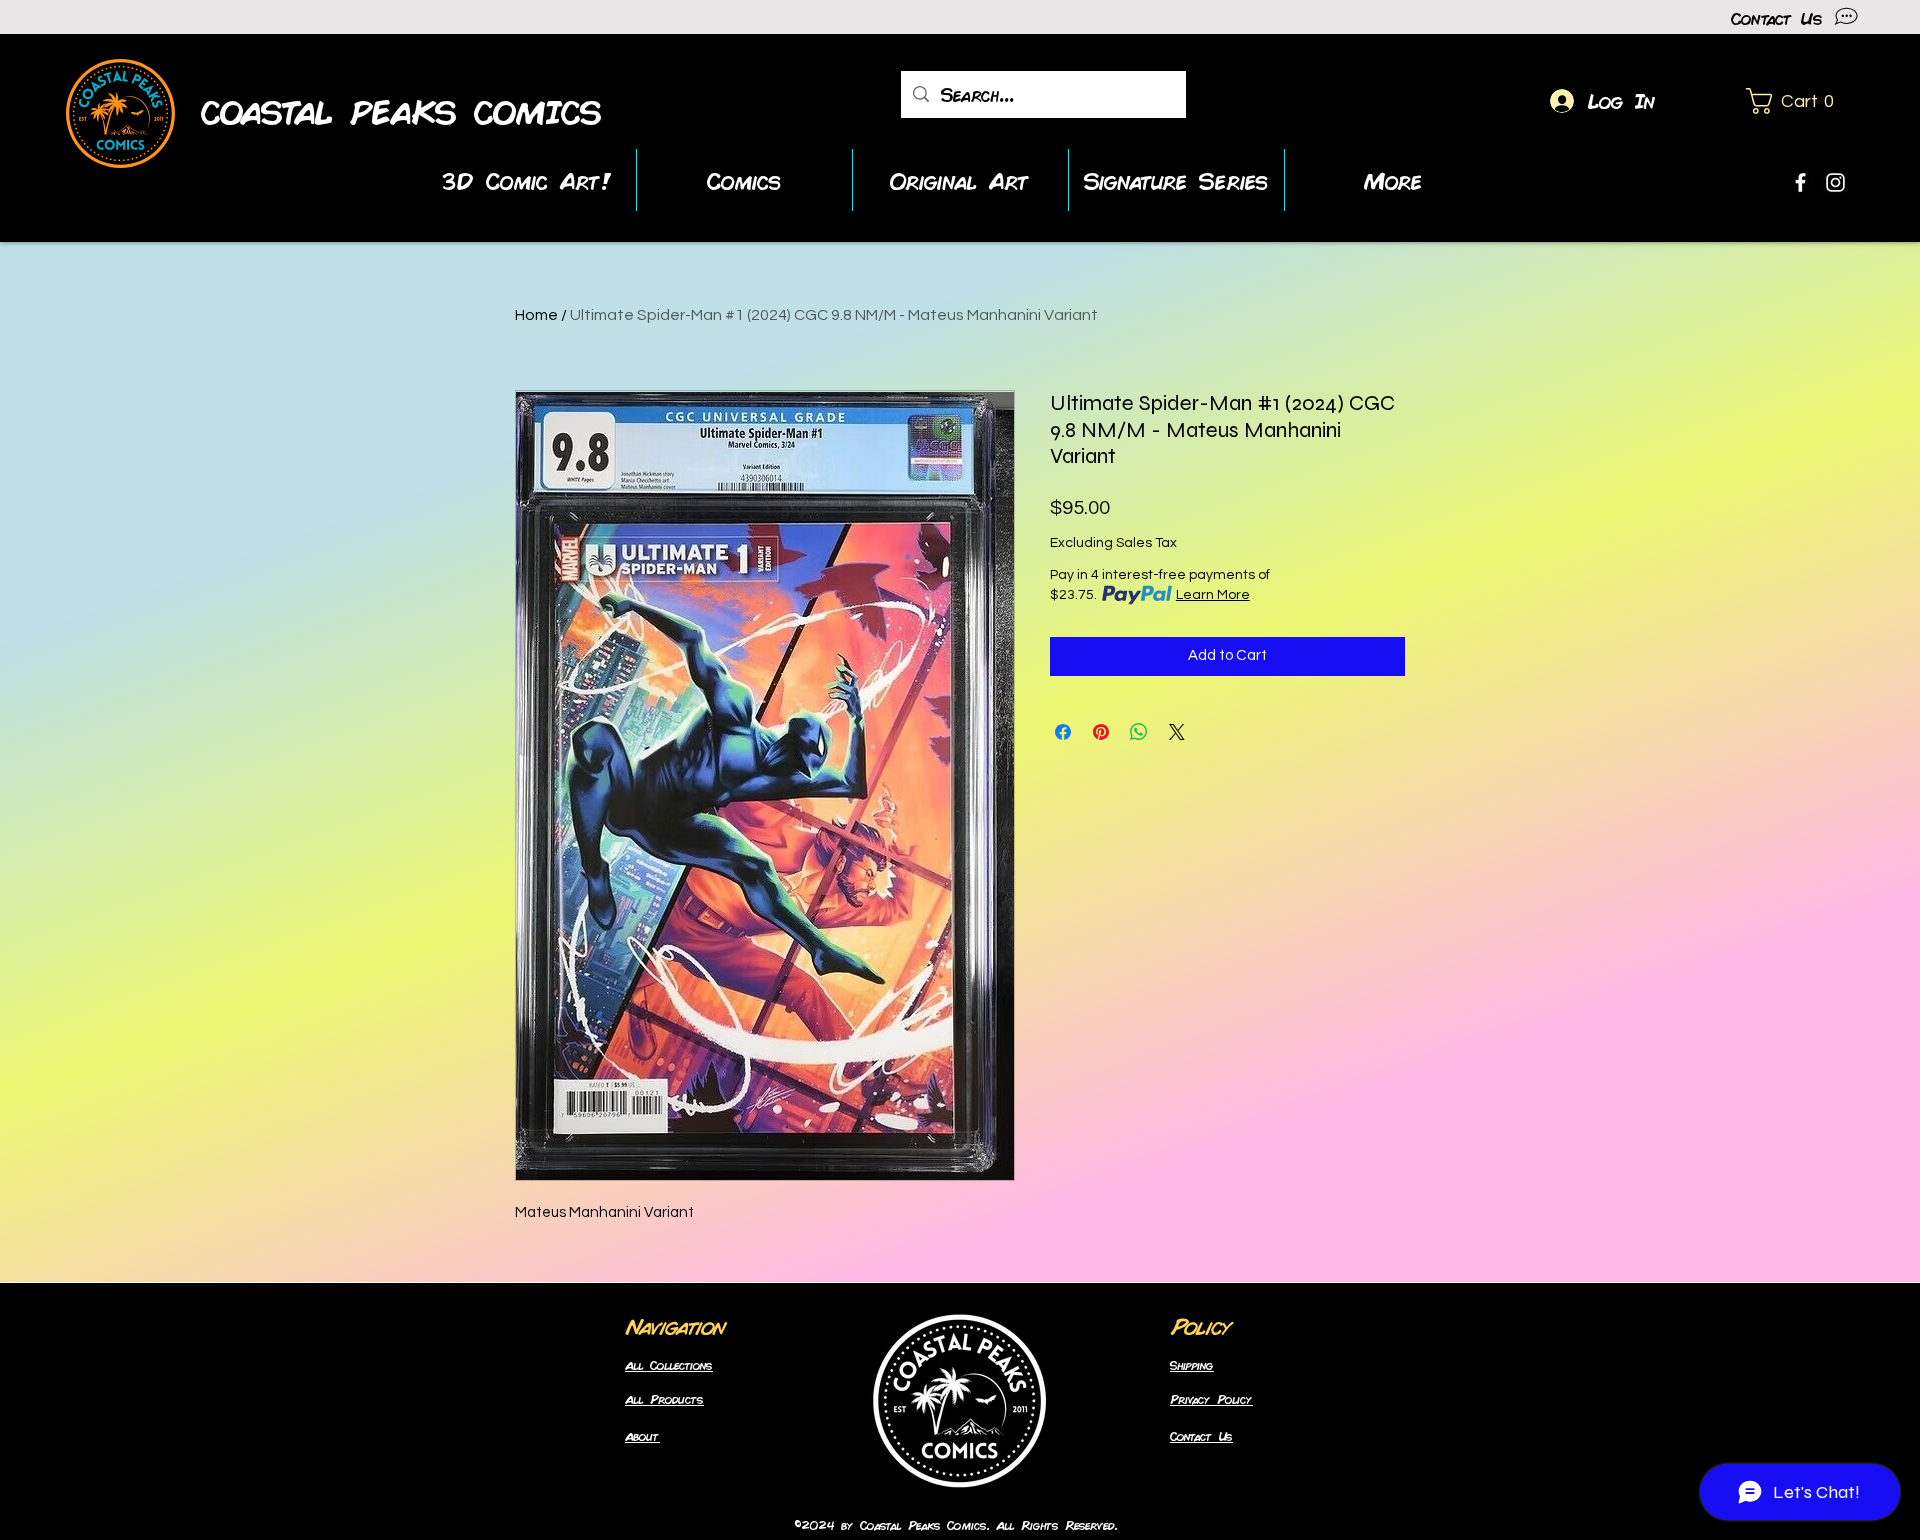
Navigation (675, 1325)
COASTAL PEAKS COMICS (402, 111)
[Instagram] (1835, 182)
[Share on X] (1177, 732)
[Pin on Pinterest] (1101, 732)
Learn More (1213, 595)
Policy (1201, 1325)
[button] (1797, 101)
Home (536, 315)
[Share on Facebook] (1063, 732)
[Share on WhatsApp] (1139, 732)
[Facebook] (1800, 182)
